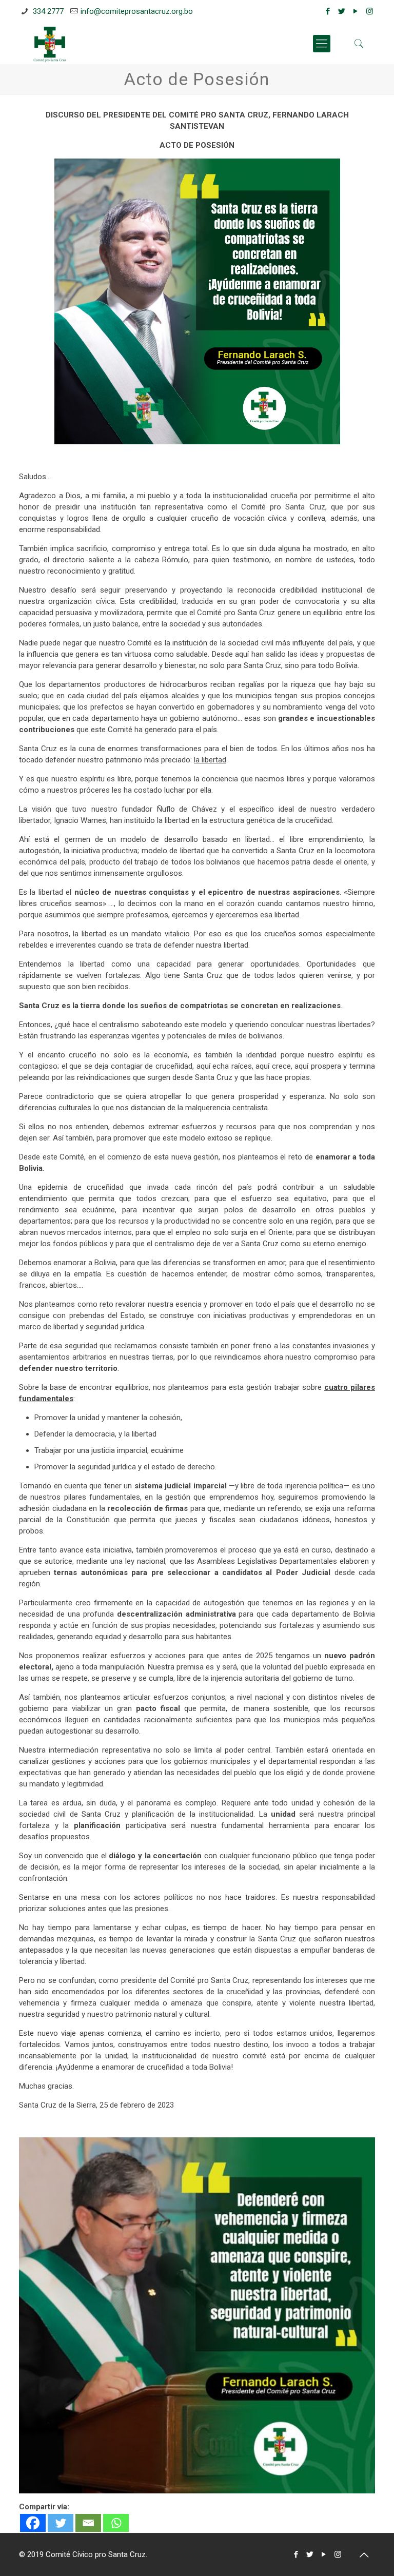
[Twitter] (342, 11)
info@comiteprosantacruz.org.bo (137, 11)
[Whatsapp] (116, 2523)
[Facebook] (328, 11)
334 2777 (47, 11)
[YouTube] (356, 11)
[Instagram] (370, 11)
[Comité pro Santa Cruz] (50, 44)
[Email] (88, 2523)
